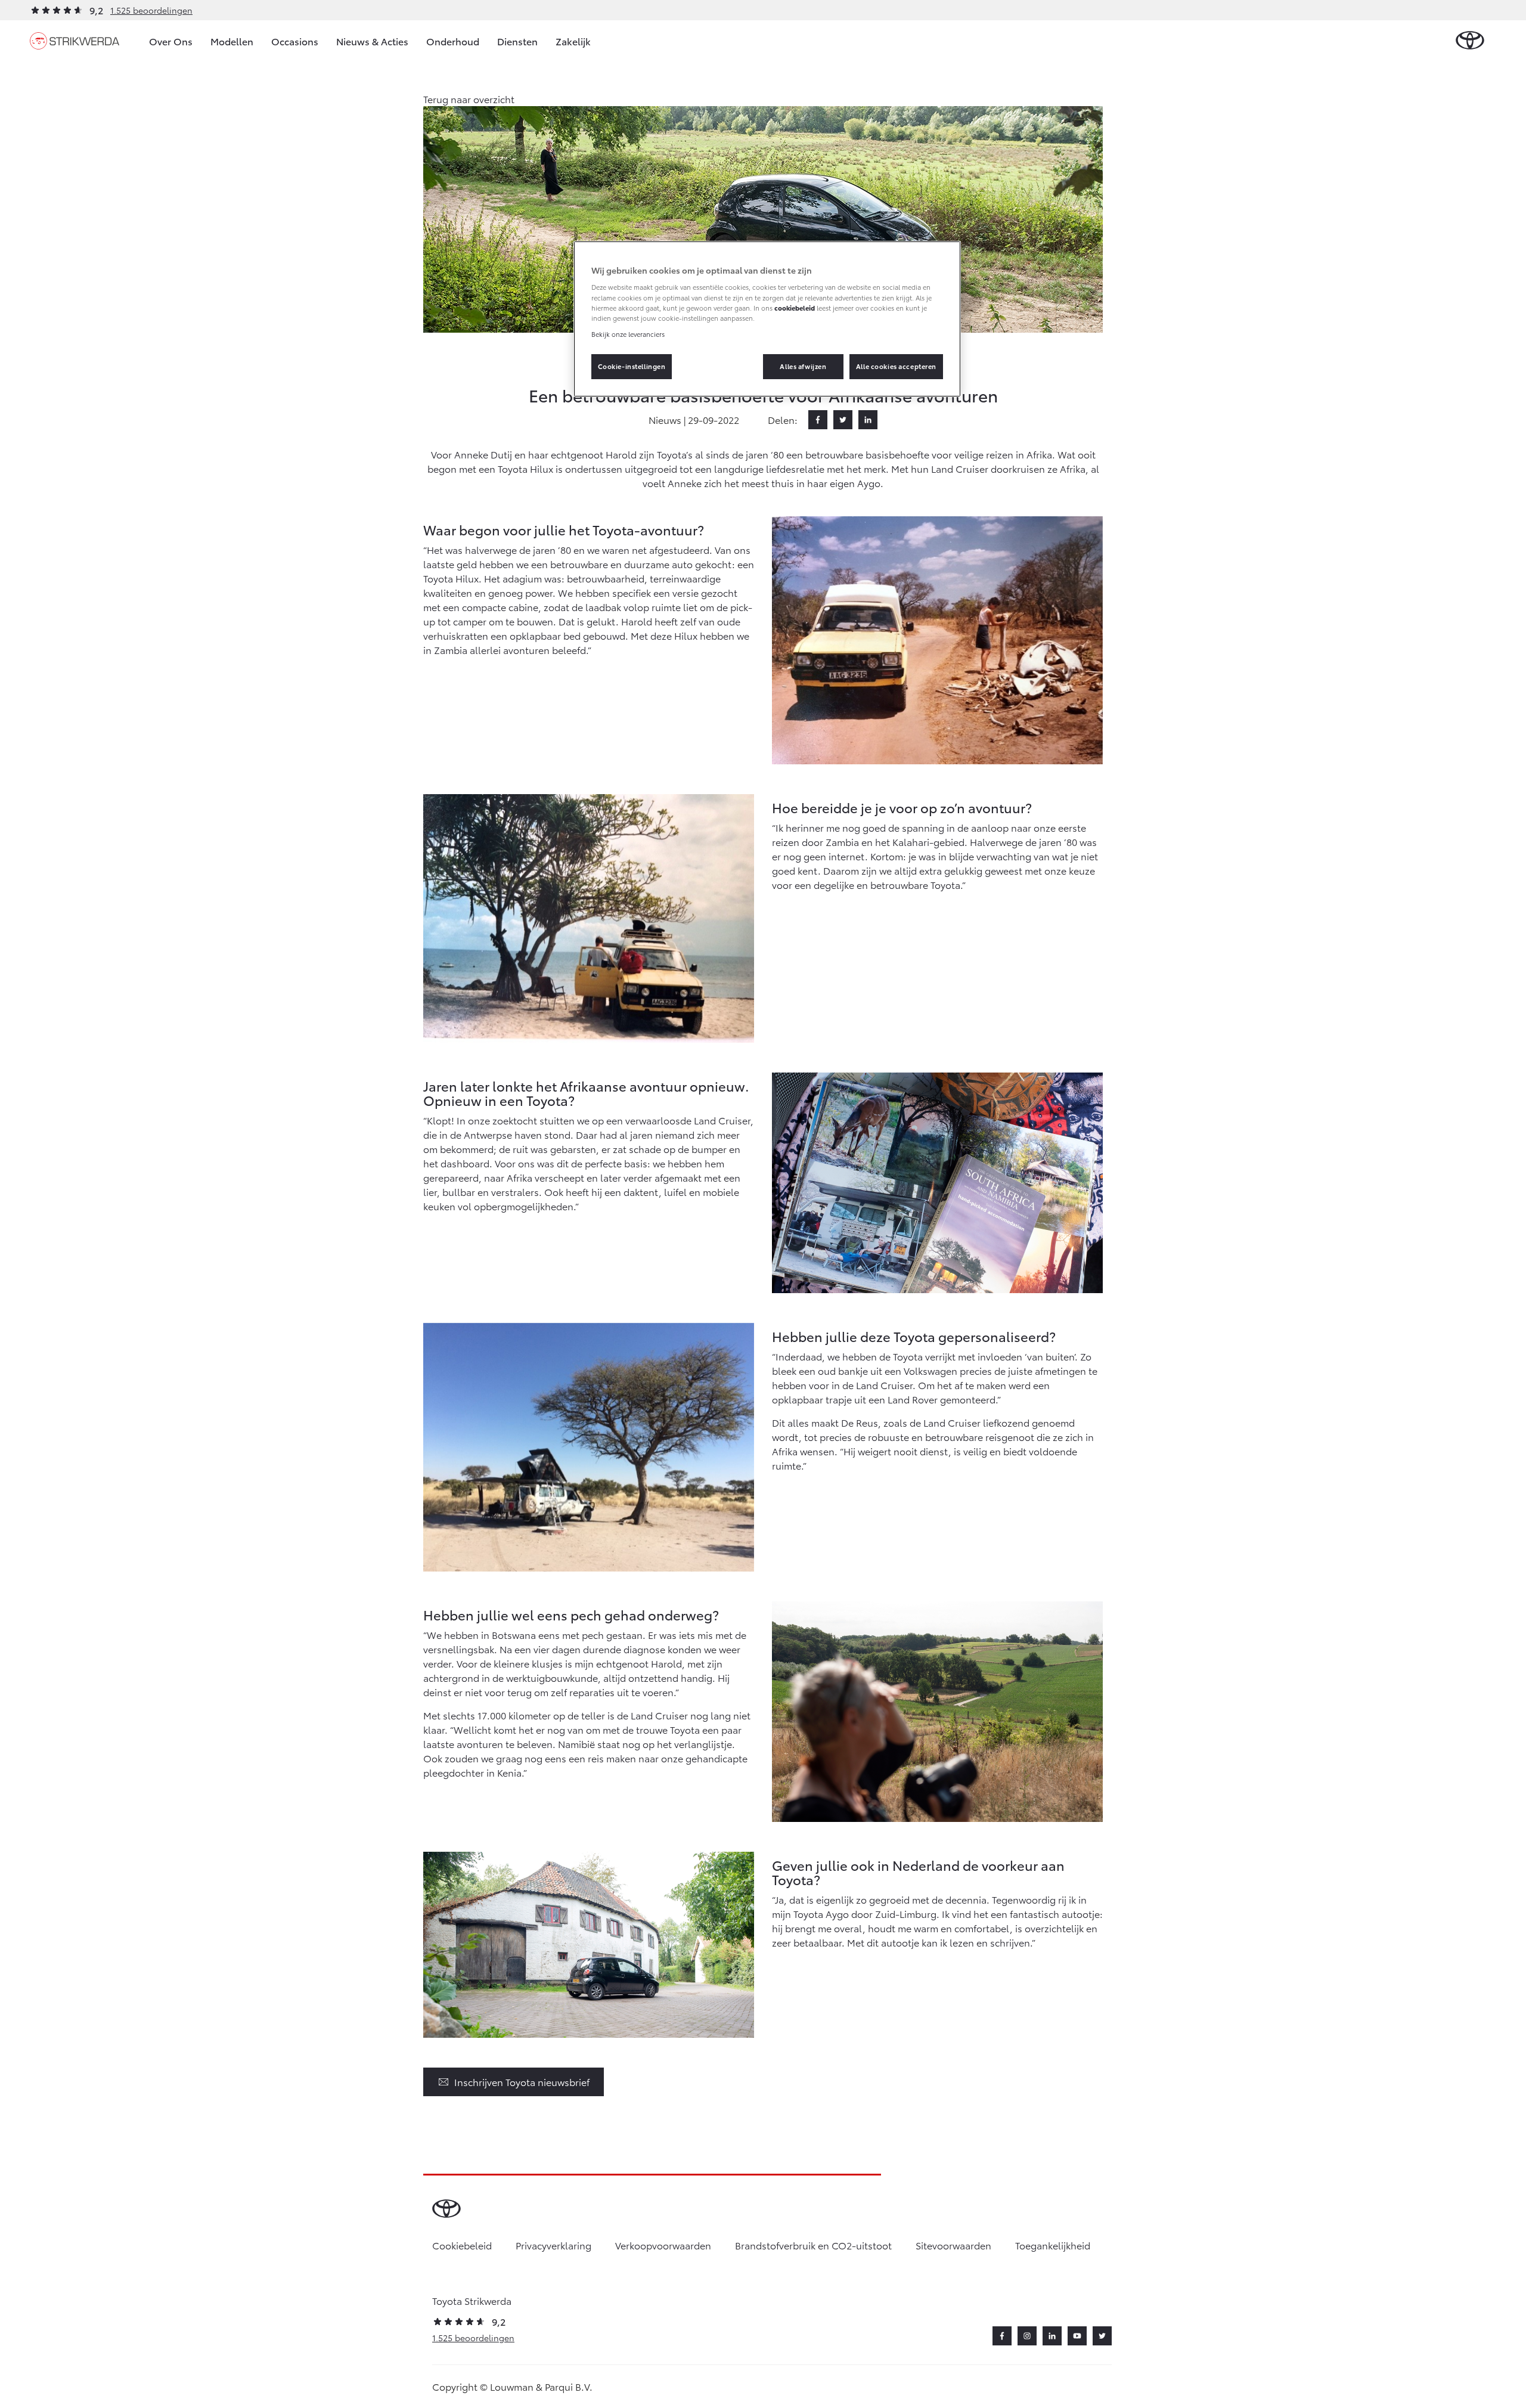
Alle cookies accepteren (896, 366)
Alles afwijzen (803, 366)
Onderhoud (453, 41)
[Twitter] (843, 420)
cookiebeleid (795, 308)
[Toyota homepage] (1470, 41)
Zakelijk (573, 41)
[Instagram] (1027, 2336)
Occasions (295, 41)
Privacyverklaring (553, 2245)
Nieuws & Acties (372, 41)
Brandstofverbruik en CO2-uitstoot (813, 2245)
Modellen (232, 41)
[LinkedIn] (868, 420)
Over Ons (171, 41)
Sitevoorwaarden (953, 2245)
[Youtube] (1077, 2336)
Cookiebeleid (462, 2245)
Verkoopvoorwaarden (663, 2245)
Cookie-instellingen (632, 366)
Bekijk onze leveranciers (628, 334)
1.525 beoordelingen (151, 10)
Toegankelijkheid (1053, 2245)
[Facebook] (818, 420)
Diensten (517, 41)
